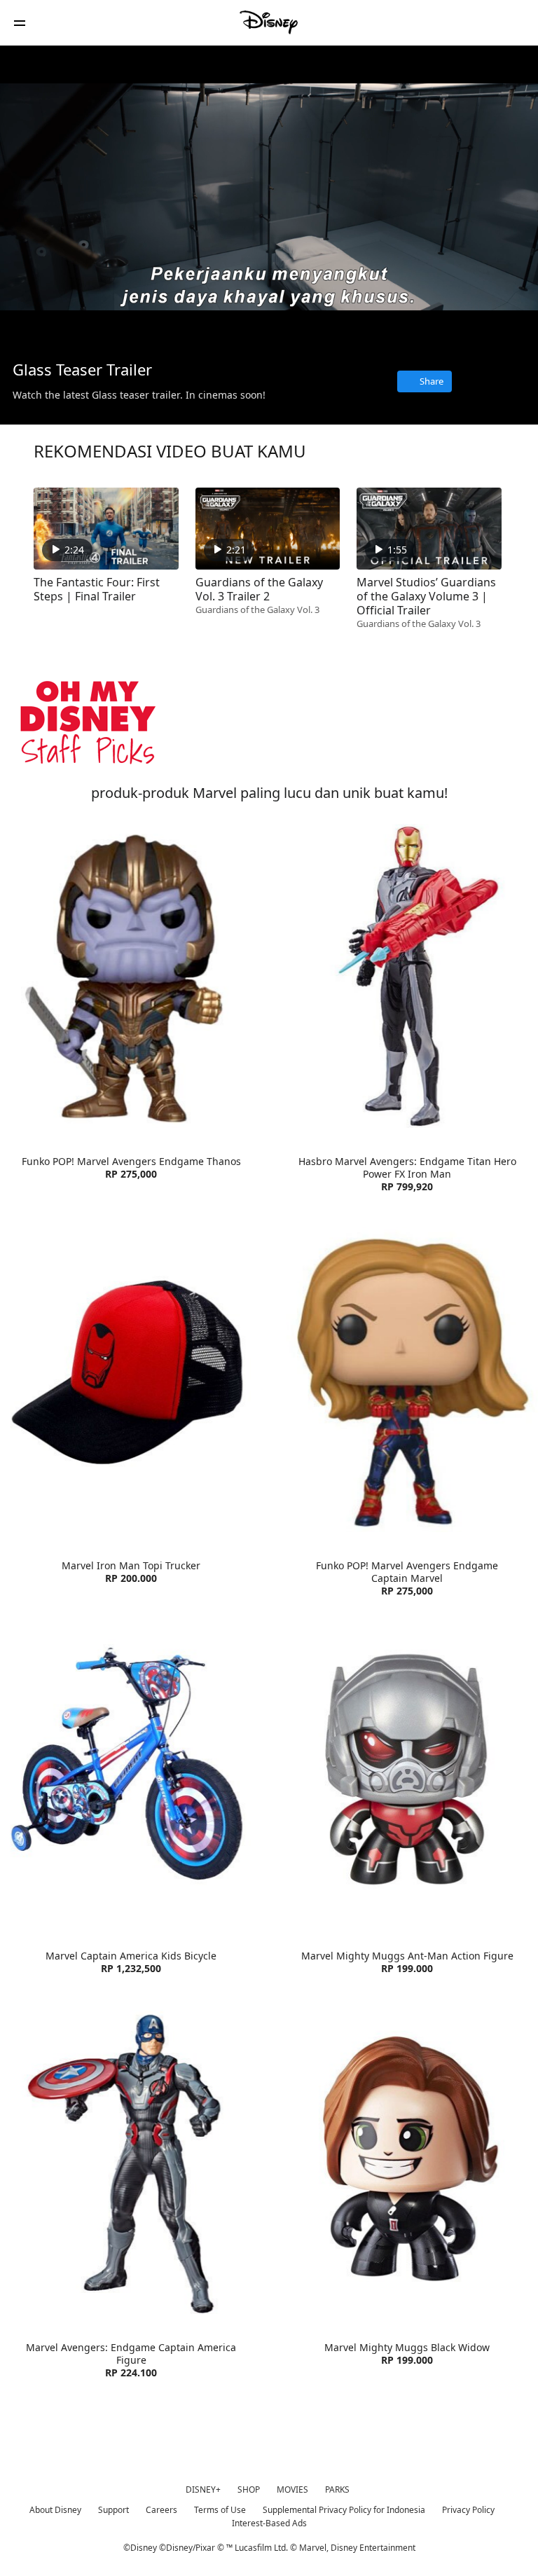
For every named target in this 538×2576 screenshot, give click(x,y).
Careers (161, 2510)
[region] (269, 197)
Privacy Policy (468, 2510)
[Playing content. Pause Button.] (29, 329)
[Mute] (59, 329)
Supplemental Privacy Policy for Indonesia (344, 2510)
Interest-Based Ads (269, 2523)
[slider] (269, 310)
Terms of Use (220, 2510)
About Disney (55, 2510)
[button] (20, 23)
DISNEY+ (203, 2489)
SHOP (249, 2489)
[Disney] (269, 22)
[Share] (445, 329)
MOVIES (292, 2489)
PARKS (337, 2489)
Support (113, 2510)
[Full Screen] (505, 329)
